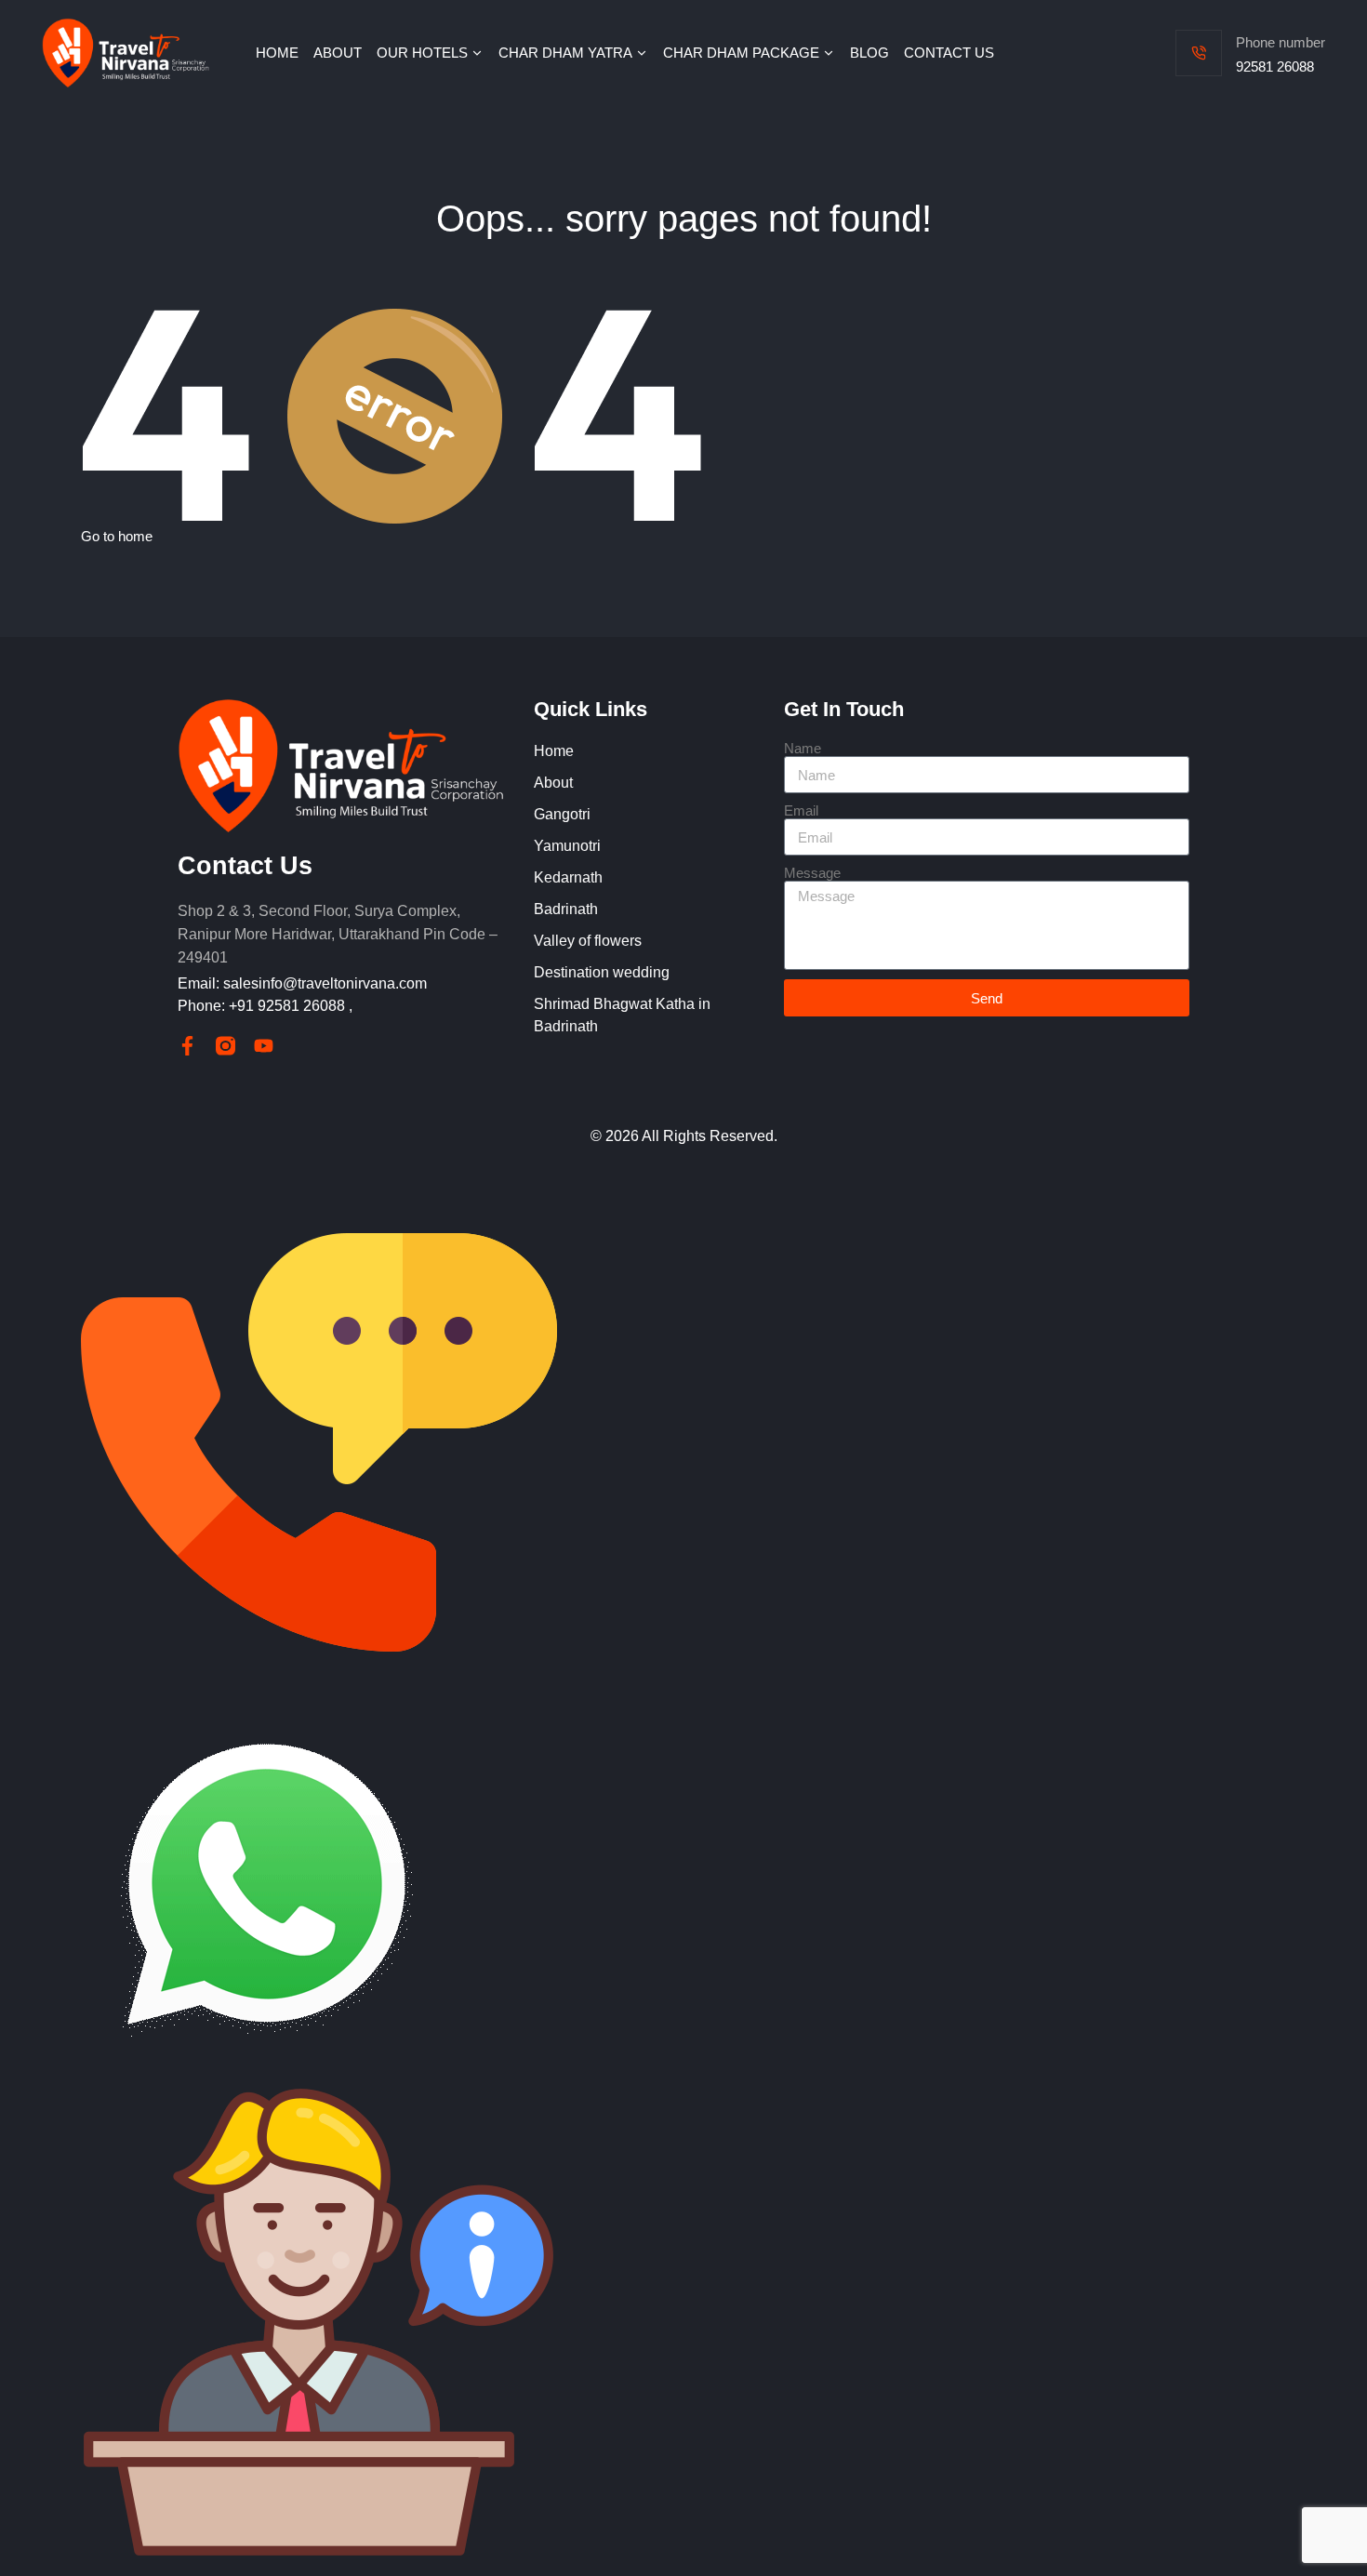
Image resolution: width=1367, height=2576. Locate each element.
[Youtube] (264, 1046)
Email (801, 810)
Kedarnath (568, 877)
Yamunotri (567, 846)
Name (803, 748)
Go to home (117, 536)
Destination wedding (602, 972)
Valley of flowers (588, 941)
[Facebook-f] (187, 1046)
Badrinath (566, 909)
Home (554, 751)
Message (812, 873)
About (553, 783)
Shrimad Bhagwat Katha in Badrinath (622, 1015)
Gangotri (562, 814)
